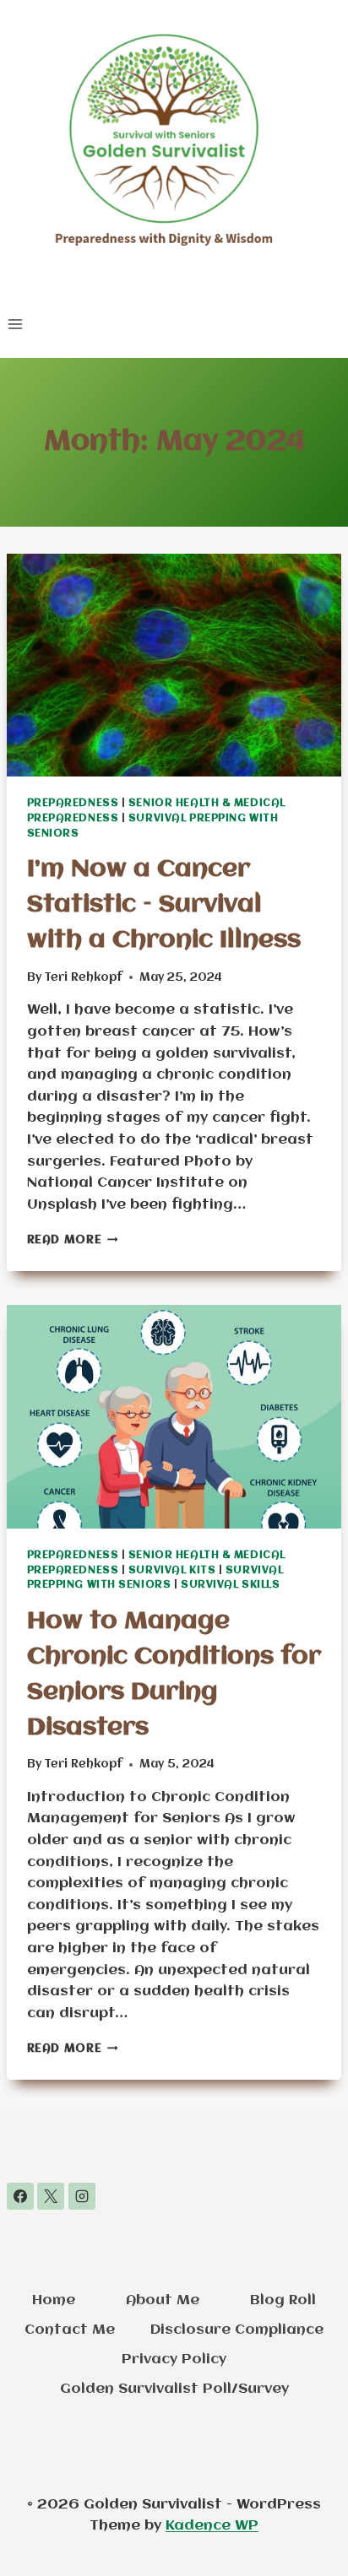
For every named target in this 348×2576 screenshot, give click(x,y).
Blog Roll (283, 2300)
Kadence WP (212, 2526)
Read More (73, 1240)
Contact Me (70, 2330)
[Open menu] (16, 324)
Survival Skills (230, 1585)
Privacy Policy (174, 2360)
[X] (51, 2196)
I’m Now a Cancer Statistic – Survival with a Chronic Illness (164, 905)
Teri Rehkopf (83, 977)
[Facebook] (20, 2196)
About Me (163, 2300)
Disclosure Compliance (237, 2330)
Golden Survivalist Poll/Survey (174, 2389)
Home (54, 2300)
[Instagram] (82, 2196)
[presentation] (174, 666)
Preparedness (73, 804)
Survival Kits (172, 1571)
